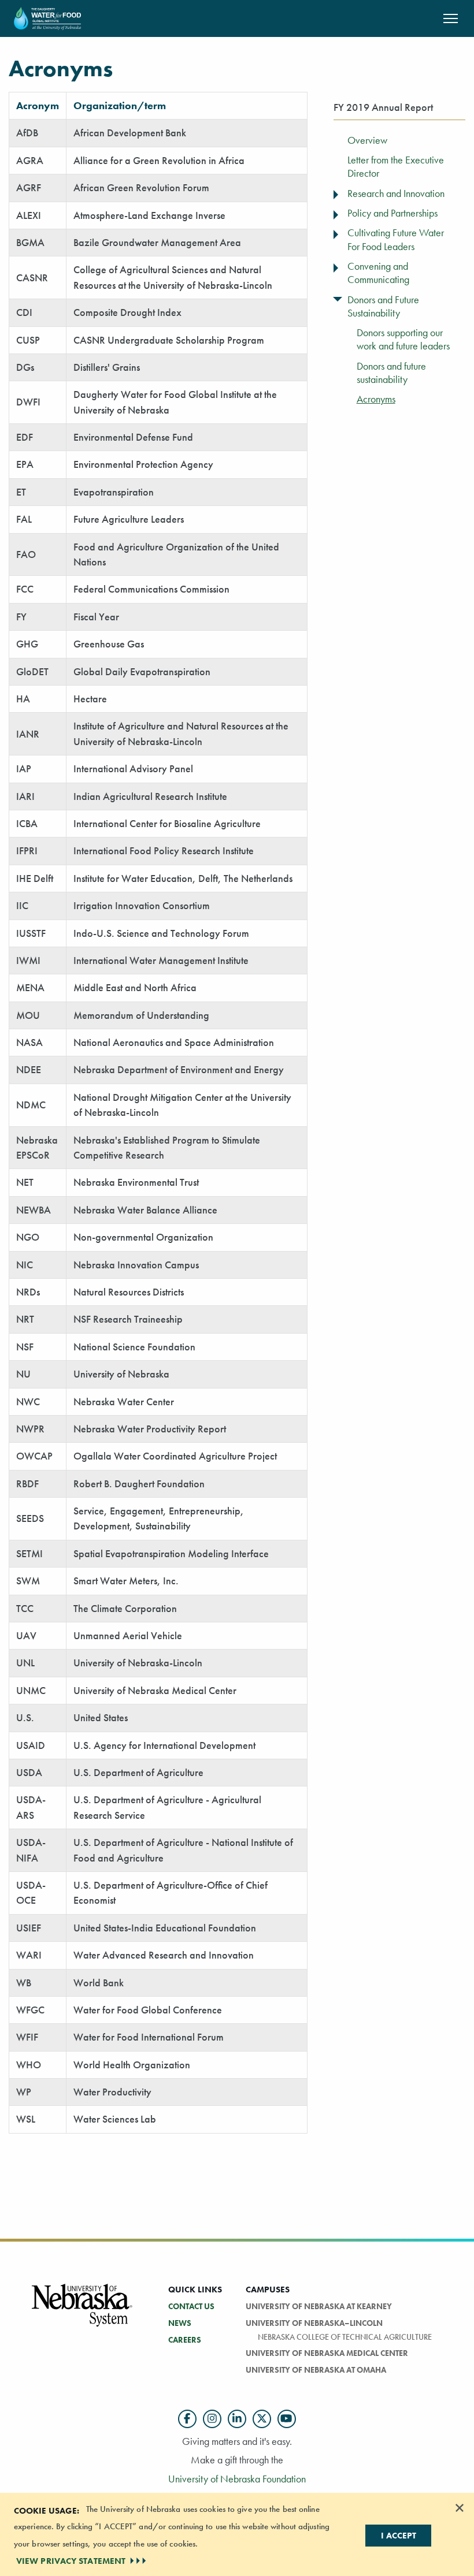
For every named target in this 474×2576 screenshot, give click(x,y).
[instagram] (212, 2419)
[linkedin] (237, 2419)
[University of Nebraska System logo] (82, 2312)
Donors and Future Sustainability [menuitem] (383, 306)
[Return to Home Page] (47, 17)
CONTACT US (191, 2306)
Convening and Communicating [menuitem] (378, 273)
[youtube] (287, 2419)
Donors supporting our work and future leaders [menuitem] (403, 339)
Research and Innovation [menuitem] (396, 193)
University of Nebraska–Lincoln (314, 2323)
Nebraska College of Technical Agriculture (345, 2337)
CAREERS (185, 2340)
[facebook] (187, 2419)
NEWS (180, 2323)
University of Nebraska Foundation (237, 2479)
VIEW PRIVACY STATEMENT (71, 2561)
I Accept (399, 2536)
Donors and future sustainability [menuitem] (391, 373)
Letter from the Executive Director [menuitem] (396, 167)
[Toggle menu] (337, 192)
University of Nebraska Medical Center (327, 2353)
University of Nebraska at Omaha (316, 2370)
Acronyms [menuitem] (376, 399)
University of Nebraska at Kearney (319, 2306)
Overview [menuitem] (367, 140)
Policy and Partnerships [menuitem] (392, 213)
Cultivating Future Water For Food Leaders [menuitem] (396, 239)
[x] (262, 2419)
